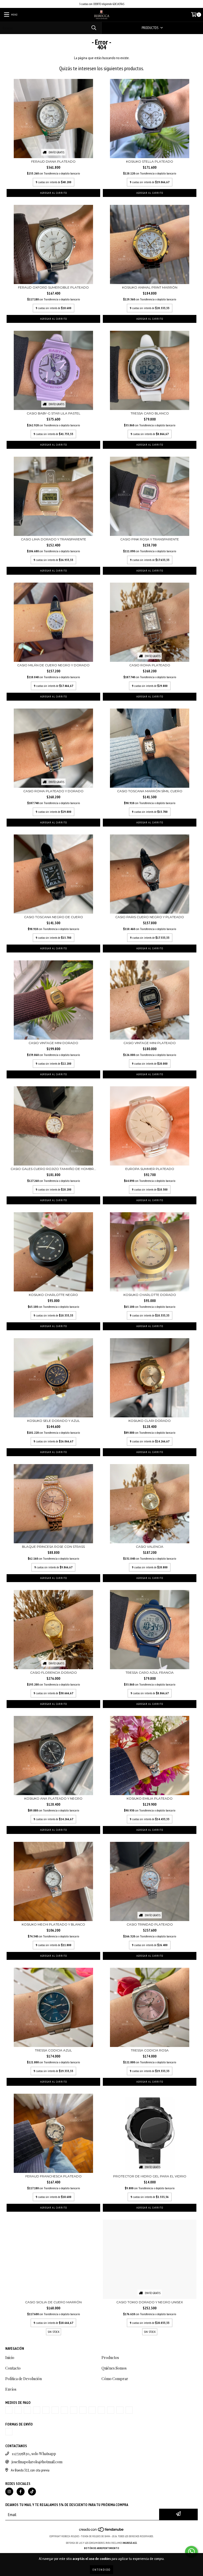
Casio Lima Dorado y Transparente (54, 539)
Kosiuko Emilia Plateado (150, 1798)
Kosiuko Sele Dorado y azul (54, 1421)
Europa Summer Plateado (150, 1169)
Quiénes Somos (114, 2368)
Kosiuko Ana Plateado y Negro (53, 1798)
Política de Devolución (24, 2379)
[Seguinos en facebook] (21, 2492)
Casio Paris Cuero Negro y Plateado (150, 917)
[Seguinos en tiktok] (32, 2492)
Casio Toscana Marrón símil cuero (150, 791)
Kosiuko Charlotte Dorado (150, 1295)
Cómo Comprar (115, 2379)
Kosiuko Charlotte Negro (53, 1295)
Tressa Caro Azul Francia (150, 1672)
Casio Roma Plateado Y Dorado (53, 791)
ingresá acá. (130, 2543)
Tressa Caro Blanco (150, 413)
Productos (110, 2358)
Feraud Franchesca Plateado (54, 2176)
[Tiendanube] (102, 2531)
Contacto (13, 2368)
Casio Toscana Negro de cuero (54, 917)
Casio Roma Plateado (150, 665)
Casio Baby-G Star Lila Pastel (54, 413)
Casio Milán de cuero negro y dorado (53, 665)
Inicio (10, 2358)
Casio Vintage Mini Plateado (150, 1043)
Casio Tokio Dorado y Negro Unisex (150, 2302)
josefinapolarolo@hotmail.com (37, 2462)
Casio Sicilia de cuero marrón (53, 2302)
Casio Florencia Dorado (54, 1672)
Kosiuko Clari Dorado (150, 1421)
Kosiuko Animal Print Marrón (150, 287)
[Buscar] (94, 28)
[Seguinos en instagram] (9, 2492)
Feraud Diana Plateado (53, 161)
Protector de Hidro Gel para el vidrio (150, 2176)
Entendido (101, 2570)
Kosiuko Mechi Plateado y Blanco (53, 1924)
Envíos (11, 2389)
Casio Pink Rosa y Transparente (150, 539)
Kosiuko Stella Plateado (150, 161)
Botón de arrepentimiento (102, 2548)
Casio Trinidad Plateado (150, 1924)
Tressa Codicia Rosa (150, 2050)
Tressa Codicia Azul (53, 2050)
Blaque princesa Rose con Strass (53, 1547)
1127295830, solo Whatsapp (34, 2454)
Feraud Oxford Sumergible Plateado (53, 287)
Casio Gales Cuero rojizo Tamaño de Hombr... (53, 1169)
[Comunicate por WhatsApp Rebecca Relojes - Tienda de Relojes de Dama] (191, 2552)
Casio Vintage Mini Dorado (53, 1043)
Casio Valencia (150, 1547)
